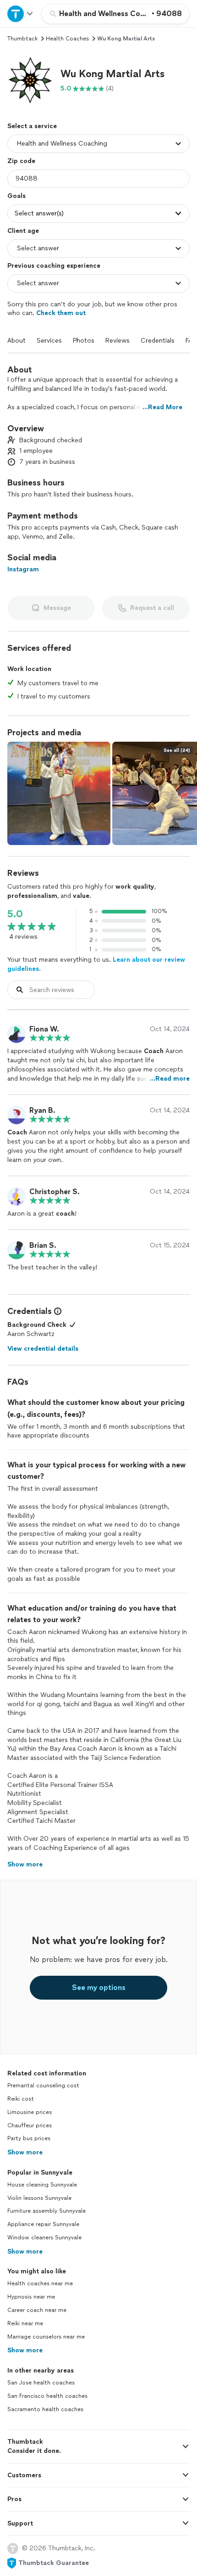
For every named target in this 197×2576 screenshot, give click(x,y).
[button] (30, 80)
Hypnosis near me (31, 2297)
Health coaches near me (40, 2283)
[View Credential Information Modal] (57, 1311)
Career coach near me (37, 2310)
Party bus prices (29, 2138)
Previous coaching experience (54, 266)
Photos (84, 341)
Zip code (21, 161)
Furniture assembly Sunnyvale (47, 2211)
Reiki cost (21, 2099)
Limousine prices (30, 2112)
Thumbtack (22, 39)
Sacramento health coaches (45, 2409)
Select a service (32, 126)
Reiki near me (25, 2323)
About (16, 341)
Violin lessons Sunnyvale (39, 2198)
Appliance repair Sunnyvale (43, 2224)
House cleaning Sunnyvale (42, 2185)
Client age (23, 231)
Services (49, 341)
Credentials (158, 341)
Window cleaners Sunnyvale (44, 2238)
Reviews (118, 341)
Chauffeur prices (30, 2125)
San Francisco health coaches (47, 2396)
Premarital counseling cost (43, 2086)
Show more (25, 2152)
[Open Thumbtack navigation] (21, 14)
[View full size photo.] (59, 793)
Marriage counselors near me (46, 2337)
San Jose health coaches (41, 2383)
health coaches (67, 39)
